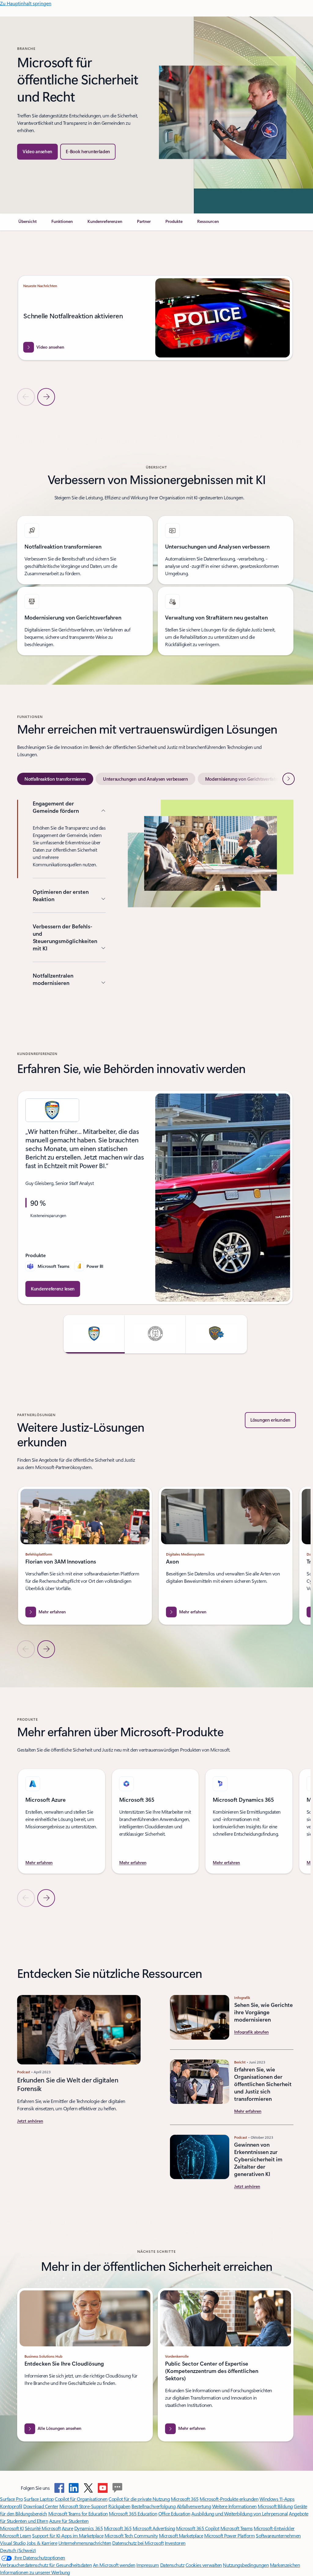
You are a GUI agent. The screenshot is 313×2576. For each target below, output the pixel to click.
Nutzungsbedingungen (246, 2565)
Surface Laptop (39, 2499)
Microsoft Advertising (154, 2528)
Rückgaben (119, 2506)
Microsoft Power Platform (229, 2535)
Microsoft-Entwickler (274, 2528)
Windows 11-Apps (277, 2499)
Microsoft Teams (237, 2528)
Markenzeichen (285, 2565)
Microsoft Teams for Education (78, 2513)
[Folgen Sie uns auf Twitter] (88, 2488)
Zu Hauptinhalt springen (26, 3)
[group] (155, 326)
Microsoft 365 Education (133, 2513)
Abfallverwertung (194, 2506)
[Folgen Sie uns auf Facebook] (59, 2488)
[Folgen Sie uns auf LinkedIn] (74, 2488)
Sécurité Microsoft (43, 2528)
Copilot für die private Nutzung (139, 2499)
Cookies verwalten (204, 2565)
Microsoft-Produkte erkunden (229, 2499)
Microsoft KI (12, 2528)
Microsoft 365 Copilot (198, 2528)
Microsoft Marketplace (181, 2535)
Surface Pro (11, 2499)
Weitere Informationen (234, 2506)
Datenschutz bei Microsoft (138, 2543)
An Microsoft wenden (114, 2565)
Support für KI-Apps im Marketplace (68, 2535)
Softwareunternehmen (278, 2535)
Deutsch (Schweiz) (18, 2550)
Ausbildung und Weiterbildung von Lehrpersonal (239, 2513)
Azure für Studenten (69, 2521)
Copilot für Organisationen (81, 2499)
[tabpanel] (155, 896)
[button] (37, 152)
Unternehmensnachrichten (85, 2543)
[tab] (55, 779)
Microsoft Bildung (275, 2506)
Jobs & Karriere (42, 2543)
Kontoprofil (11, 2506)
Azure (68, 2528)
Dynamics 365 (88, 2528)
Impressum (148, 2565)
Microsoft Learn (16, 2535)
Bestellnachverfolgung (153, 2506)
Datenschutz (172, 2565)
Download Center (41, 2506)
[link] (28, 224)
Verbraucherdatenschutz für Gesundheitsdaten (46, 2565)
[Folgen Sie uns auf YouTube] (103, 2488)
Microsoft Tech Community (131, 2535)
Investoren (175, 2543)
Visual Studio (13, 2543)
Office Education (174, 2513)
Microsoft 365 (185, 2499)
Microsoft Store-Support (83, 2506)
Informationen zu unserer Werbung (35, 2572)
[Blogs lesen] (117, 2488)
